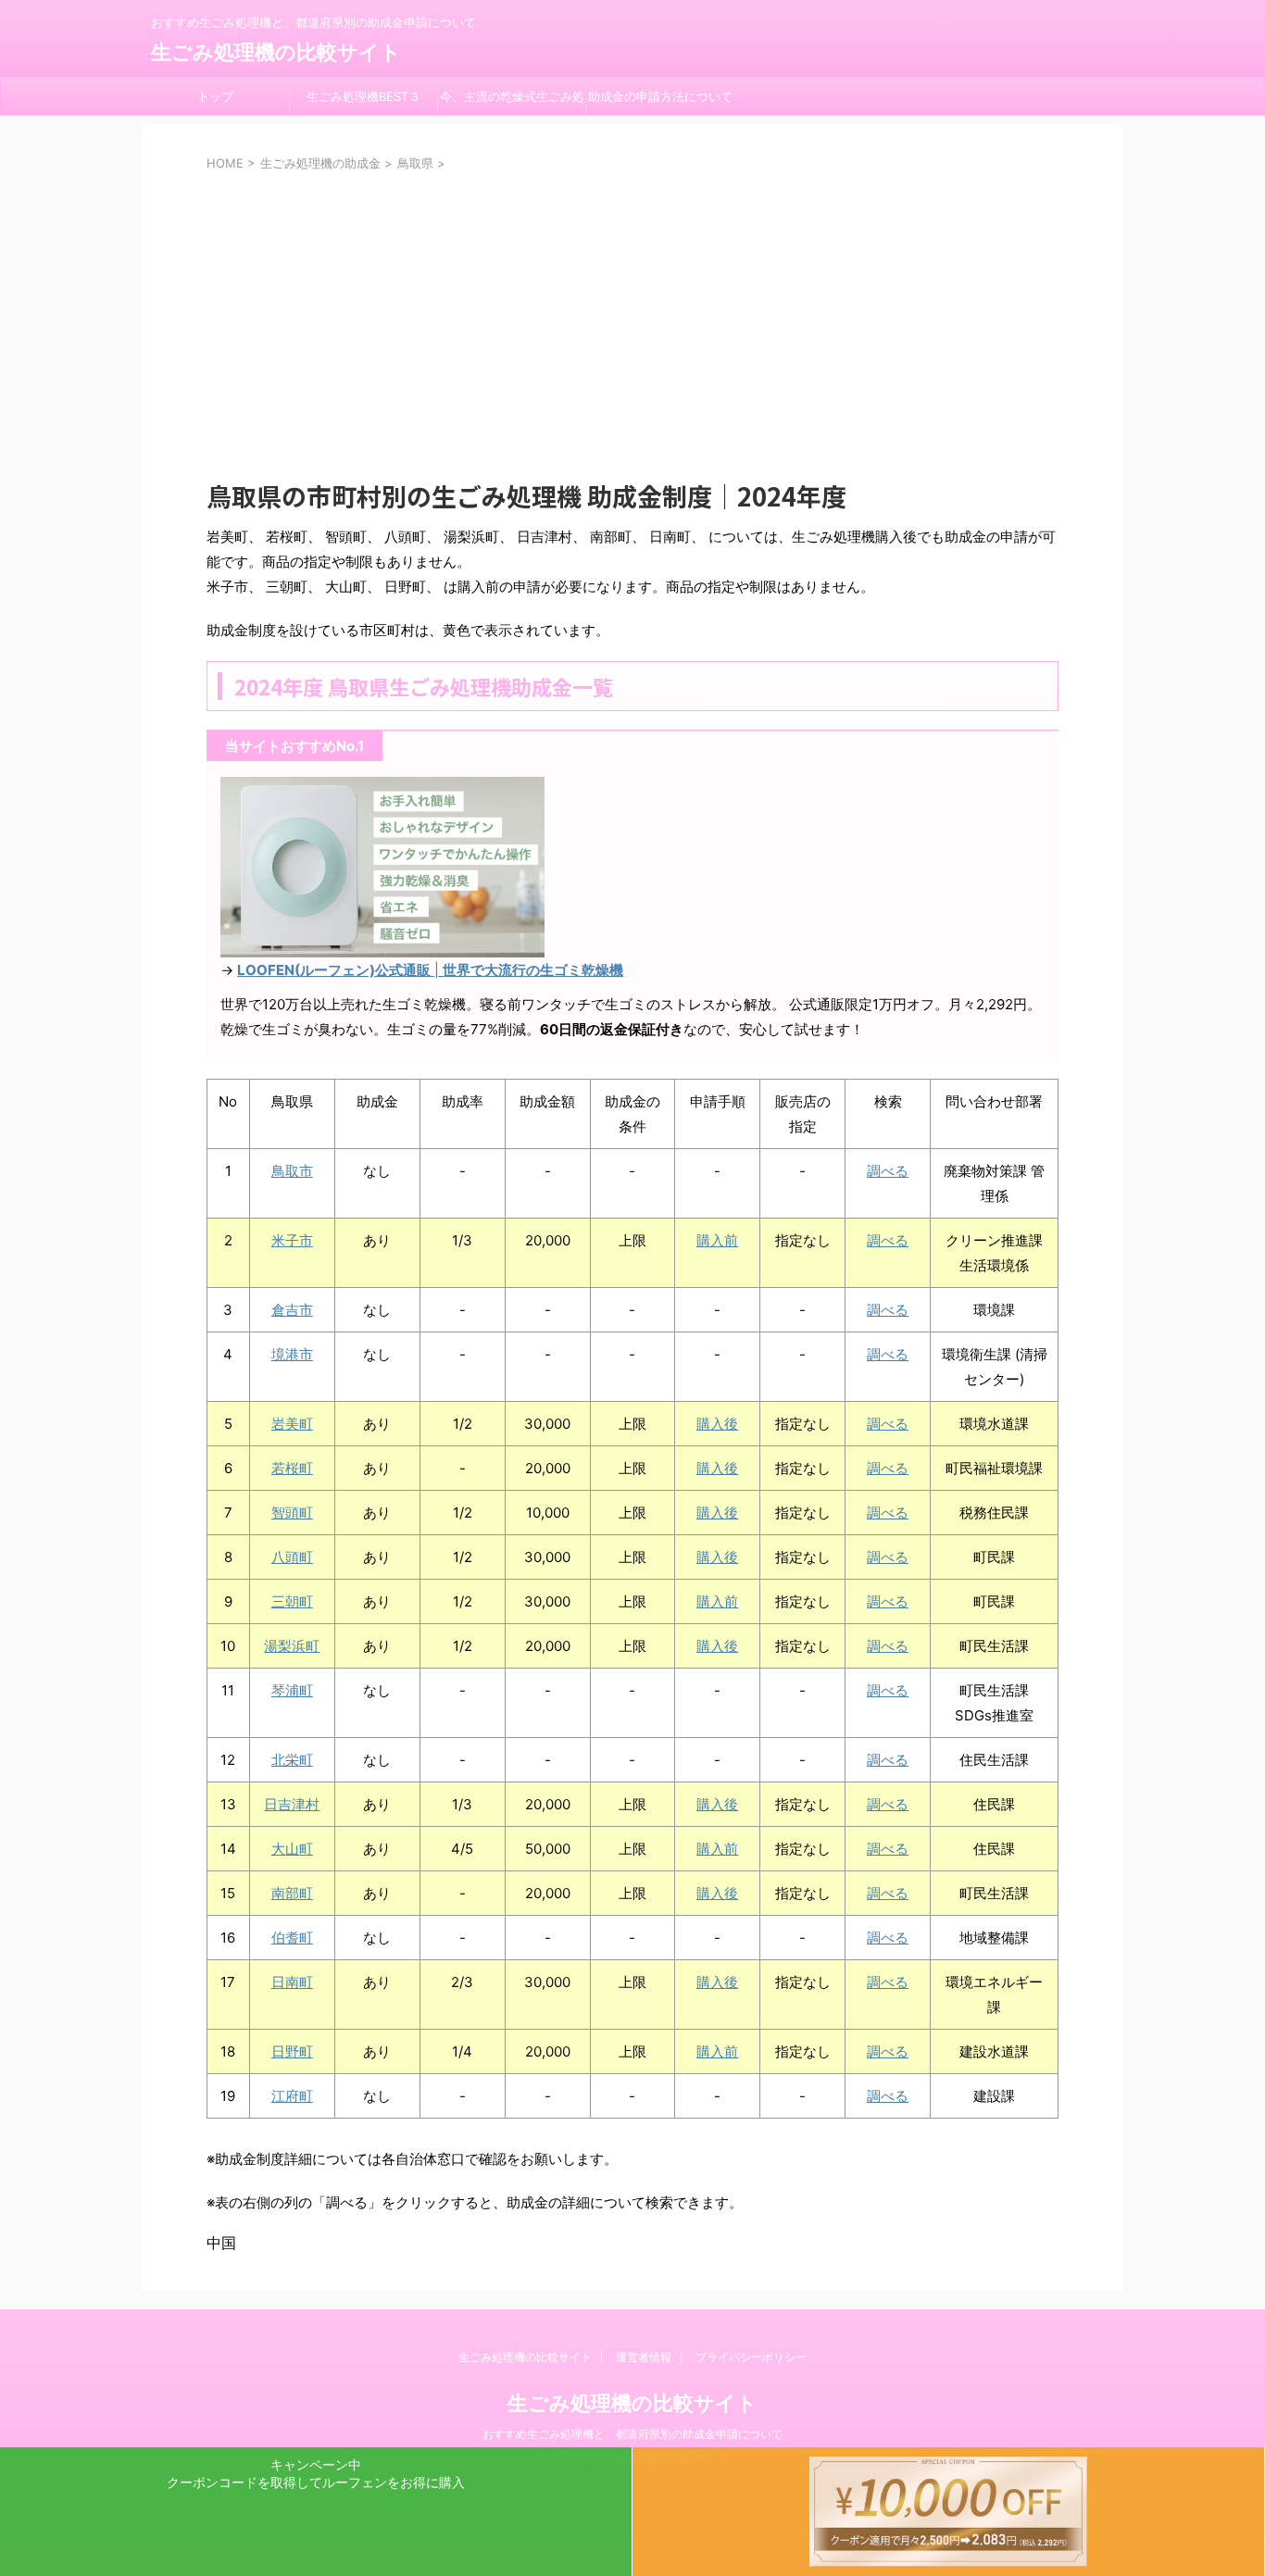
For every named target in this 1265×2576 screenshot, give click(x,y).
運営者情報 (644, 2357)
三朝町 (292, 1601)
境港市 (292, 1354)
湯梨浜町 (292, 1646)
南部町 (292, 1893)
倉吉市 (292, 1310)
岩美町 (292, 1424)
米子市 (292, 1240)
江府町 (292, 2096)
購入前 (717, 1240)
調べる (888, 1171)
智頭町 (292, 1513)
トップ (215, 96)
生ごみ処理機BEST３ (363, 96)
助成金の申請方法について (660, 96)
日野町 (292, 2051)
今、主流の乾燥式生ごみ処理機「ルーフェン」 (512, 102)
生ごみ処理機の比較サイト (276, 52)
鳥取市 (292, 1171)
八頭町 (292, 1557)
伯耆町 (292, 1938)
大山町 (292, 1849)
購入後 (717, 1424)
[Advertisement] (632, 311)
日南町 (292, 1982)
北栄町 (292, 1760)
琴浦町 (292, 1690)
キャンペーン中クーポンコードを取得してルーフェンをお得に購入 (316, 2473)
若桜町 (292, 1468)
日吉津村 (292, 1804)
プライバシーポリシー (751, 2357)
